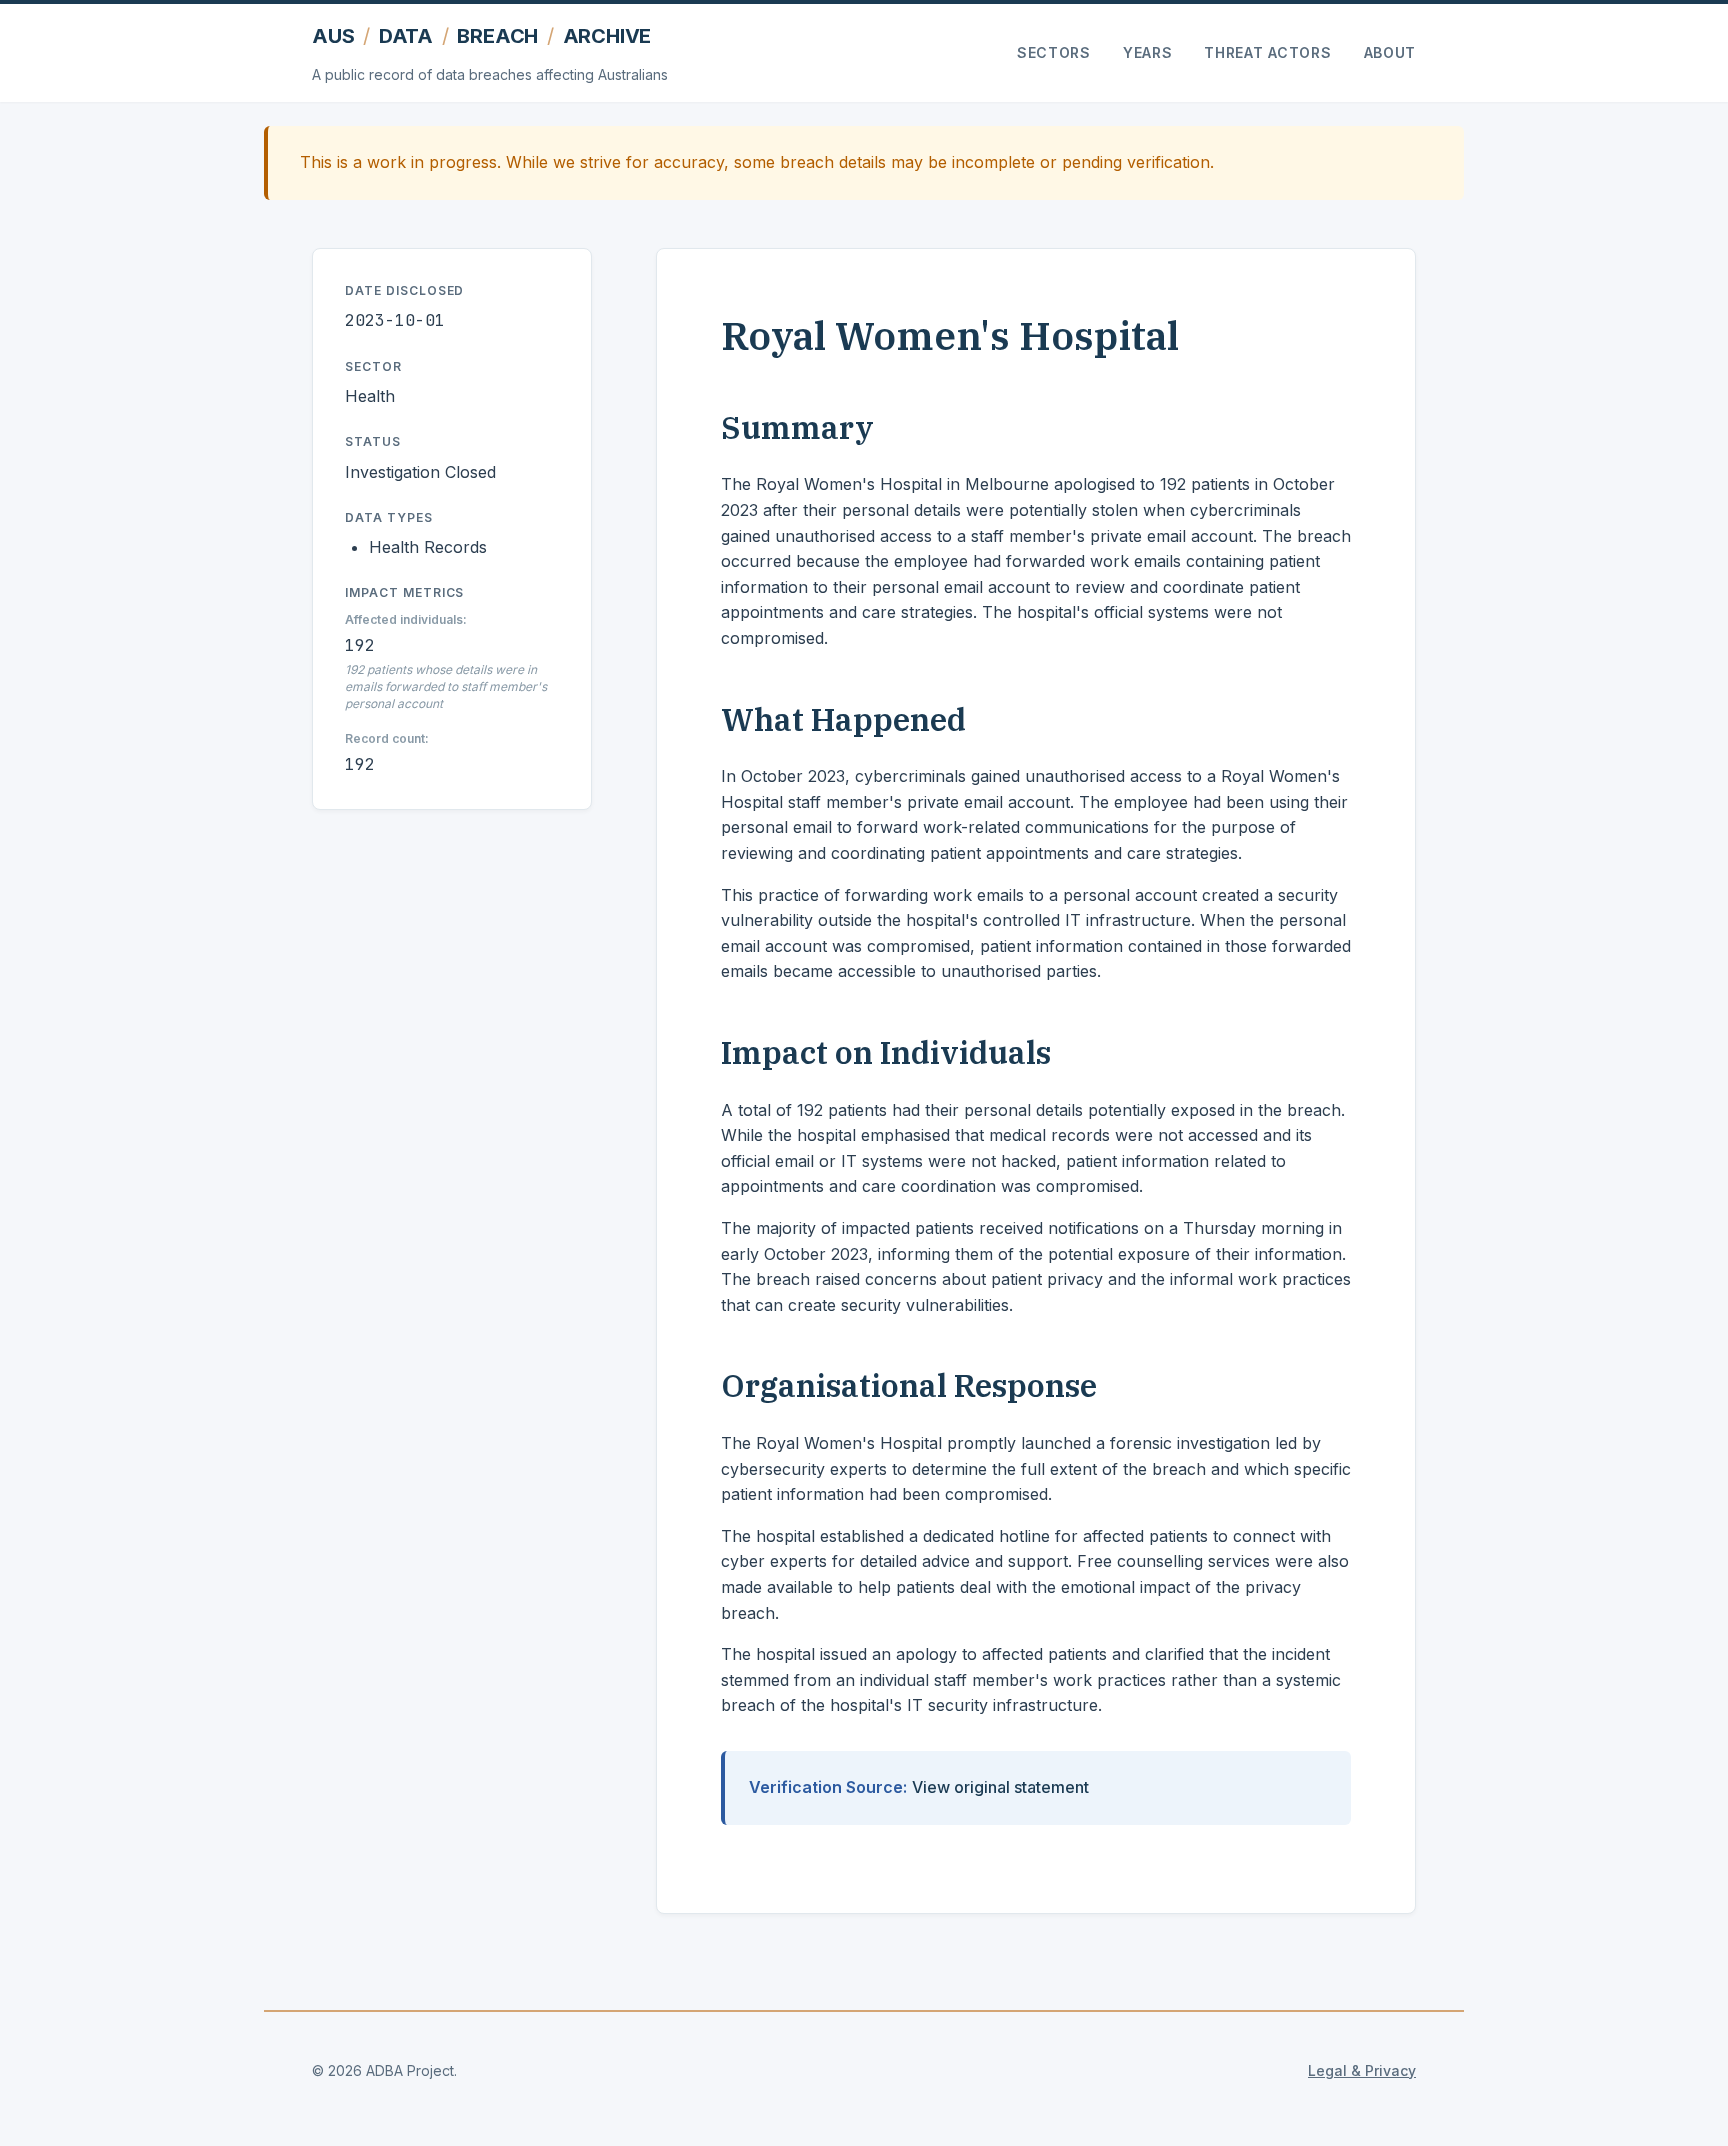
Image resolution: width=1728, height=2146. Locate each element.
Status (373, 441)
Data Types (389, 517)
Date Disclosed (404, 290)
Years (1148, 52)
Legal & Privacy (1362, 2070)
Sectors (1054, 52)
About (1390, 52)
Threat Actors (1267, 52)
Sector (373, 366)
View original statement (1000, 1787)
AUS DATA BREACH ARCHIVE (481, 36)
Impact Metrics (404, 592)
